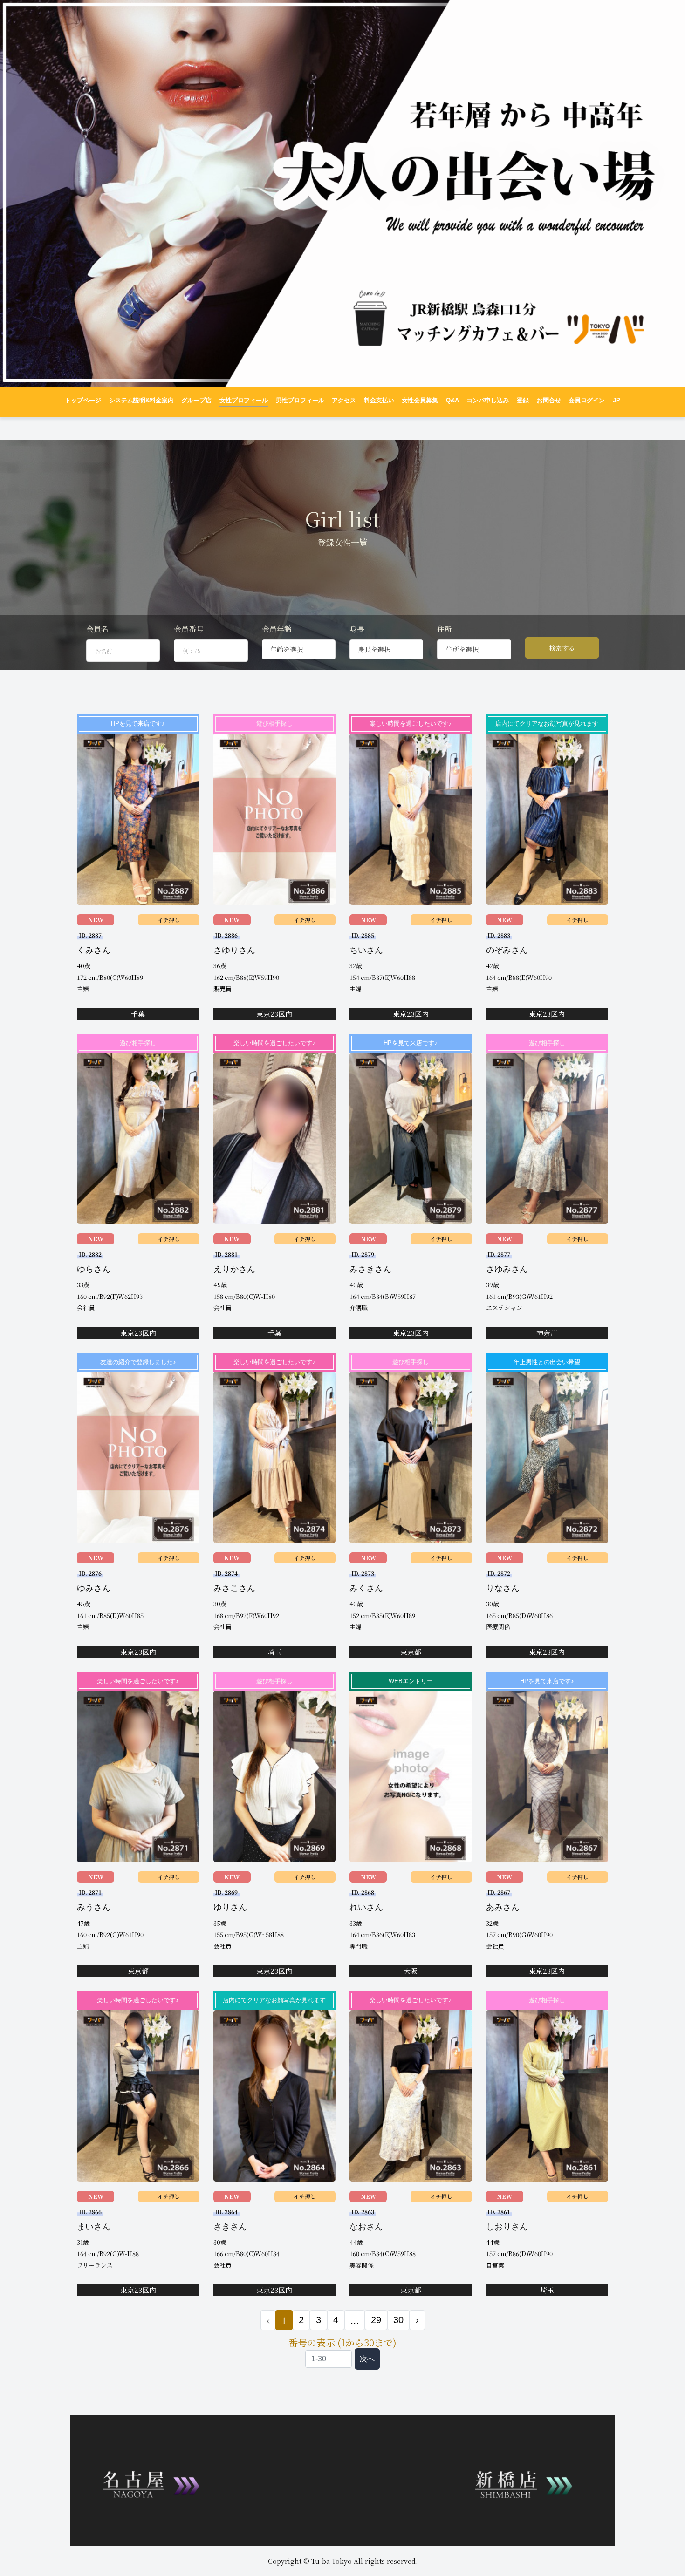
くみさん (94, 950)
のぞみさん (507, 950)
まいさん (94, 2227)
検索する (562, 648)
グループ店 (196, 401)
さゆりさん (234, 950)
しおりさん (507, 2227)
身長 (357, 629)
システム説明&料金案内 (141, 401)
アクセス (344, 401)
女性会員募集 (420, 401)
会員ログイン (587, 401)
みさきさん (370, 1269)
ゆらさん (94, 1269)
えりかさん (234, 1269)
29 (376, 2320)
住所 (445, 629)
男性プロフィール (300, 401)
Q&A (452, 401)
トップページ (83, 401)
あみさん (503, 1907)
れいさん (366, 1907)
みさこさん (234, 1588)
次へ (367, 2359)
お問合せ (549, 401)
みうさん (94, 1907)
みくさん (366, 1588)
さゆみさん (507, 1269)
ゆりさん (230, 1907)
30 (398, 2320)
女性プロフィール (244, 401)
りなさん (503, 1588)
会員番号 (189, 629)
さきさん (230, 2227)
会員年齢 (277, 629)
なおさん (366, 2227)
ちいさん (366, 950)
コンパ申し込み (488, 401)
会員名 (97, 629)
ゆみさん (94, 1588)
